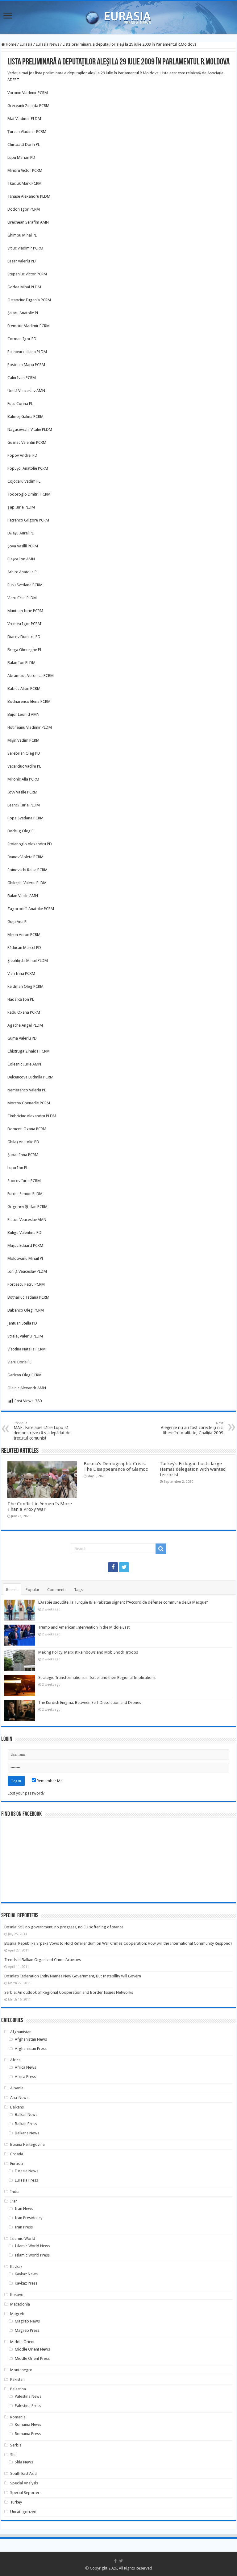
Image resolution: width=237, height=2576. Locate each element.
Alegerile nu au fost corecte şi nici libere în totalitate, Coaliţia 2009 (192, 1428)
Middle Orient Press (32, 2358)
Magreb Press (27, 2330)
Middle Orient (22, 2342)
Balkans (17, 2107)
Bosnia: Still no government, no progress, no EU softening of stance (64, 1927)
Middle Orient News (32, 2349)
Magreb (17, 2314)
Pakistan (17, 2379)
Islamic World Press (32, 2255)
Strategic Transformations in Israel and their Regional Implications (97, 1677)
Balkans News (27, 2133)
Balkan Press (26, 2124)
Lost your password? (26, 1793)
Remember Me (49, 1781)
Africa (15, 2060)
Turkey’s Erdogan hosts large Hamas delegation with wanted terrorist (193, 1469)
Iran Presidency (29, 2218)
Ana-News (19, 2098)
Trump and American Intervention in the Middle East (84, 1627)
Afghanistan (21, 2032)
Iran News (24, 2209)
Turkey (16, 2502)
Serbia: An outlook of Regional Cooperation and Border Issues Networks (69, 1992)
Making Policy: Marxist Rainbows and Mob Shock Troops (88, 1652)
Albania (17, 2088)
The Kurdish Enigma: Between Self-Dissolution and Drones (90, 1702)
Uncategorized (23, 2512)
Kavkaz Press (26, 2283)
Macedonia (20, 2304)
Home (11, 44)
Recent (12, 1590)
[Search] (161, 1549)
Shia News (24, 2462)
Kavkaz (16, 2267)
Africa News (25, 2067)
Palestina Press (28, 2406)
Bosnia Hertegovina (27, 2144)
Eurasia (26, 44)
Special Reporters (26, 2493)
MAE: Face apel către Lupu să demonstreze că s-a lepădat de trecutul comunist (42, 1431)
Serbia (16, 2445)
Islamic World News (32, 2246)
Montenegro (21, 2370)
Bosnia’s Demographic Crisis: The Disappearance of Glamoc (116, 1466)
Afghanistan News (31, 2039)
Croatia (17, 2154)
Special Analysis (24, 2483)
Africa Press (25, 2077)
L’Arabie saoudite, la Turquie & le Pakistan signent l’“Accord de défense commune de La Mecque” (123, 1602)
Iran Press (24, 2227)
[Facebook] (113, 1567)
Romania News (28, 2424)
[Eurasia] (118, 16)
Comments (57, 1590)
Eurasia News (48, 44)
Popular (33, 1590)
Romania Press (28, 2434)
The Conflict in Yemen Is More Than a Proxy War (40, 1506)
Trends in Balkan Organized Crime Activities (43, 1960)
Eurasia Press (26, 2180)
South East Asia (23, 2473)
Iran (14, 2201)
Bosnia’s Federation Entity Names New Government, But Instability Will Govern (73, 1976)
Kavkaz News (26, 2274)
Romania (18, 2417)
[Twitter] (124, 1567)
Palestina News (28, 2396)
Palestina (18, 2389)
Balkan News (26, 2114)
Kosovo (17, 2295)
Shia (14, 2455)
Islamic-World (23, 2238)
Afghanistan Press (31, 2048)
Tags (78, 1590)
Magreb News (27, 2321)
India (15, 2192)
